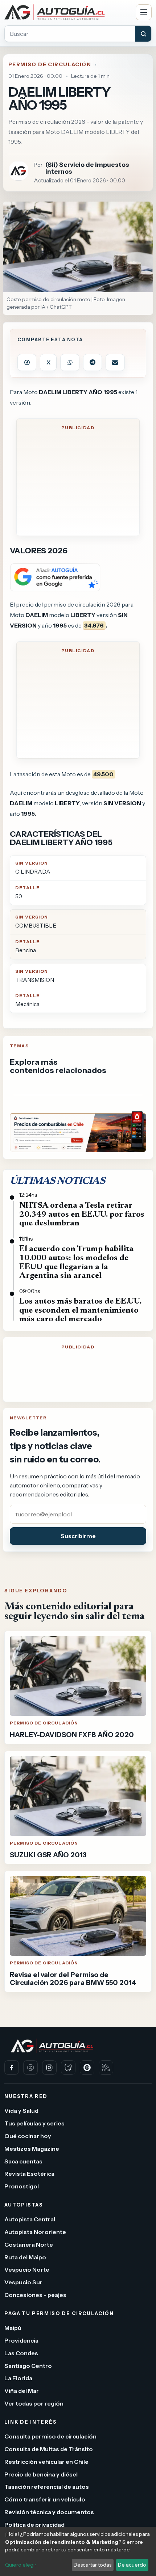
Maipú (13, 2328)
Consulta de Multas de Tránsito (49, 2449)
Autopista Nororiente (35, 2232)
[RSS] (106, 2068)
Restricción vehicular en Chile (46, 2461)
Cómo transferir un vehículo (45, 2499)
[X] (30, 2068)
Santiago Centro (28, 2365)
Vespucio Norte (27, 2269)
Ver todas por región (34, 2403)
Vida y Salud (21, 2111)
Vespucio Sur (23, 2282)
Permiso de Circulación (50, 64)
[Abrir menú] (144, 12)
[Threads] (87, 2068)
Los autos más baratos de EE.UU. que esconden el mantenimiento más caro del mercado (80, 1310)
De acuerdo (132, 2565)
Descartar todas (93, 2565)
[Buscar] (143, 34)
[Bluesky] (68, 2068)
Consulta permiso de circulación (50, 2436)
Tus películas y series (34, 2123)
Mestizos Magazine (32, 2148)
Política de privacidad (34, 2524)
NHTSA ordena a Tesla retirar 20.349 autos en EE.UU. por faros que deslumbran (82, 1215)
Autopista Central (30, 2219)
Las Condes (21, 2353)
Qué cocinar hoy (28, 2136)
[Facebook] (12, 2068)
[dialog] (78, 2551)
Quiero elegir (21, 2565)
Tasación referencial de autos (47, 2487)
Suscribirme (78, 1536)
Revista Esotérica (29, 2174)
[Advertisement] (78, 484)
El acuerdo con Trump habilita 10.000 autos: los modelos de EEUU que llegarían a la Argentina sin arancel (76, 1262)
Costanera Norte (29, 2244)
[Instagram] (49, 2068)
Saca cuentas (23, 2161)
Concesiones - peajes (35, 2295)
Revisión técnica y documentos (49, 2512)
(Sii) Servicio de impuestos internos (87, 168)
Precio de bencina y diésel (41, 2474)
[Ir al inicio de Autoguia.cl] (67, 12)
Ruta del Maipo (25, 2257)
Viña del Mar (22, 2391)
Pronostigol (22, 2186)
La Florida (18, 2378)
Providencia (21, 2340)
